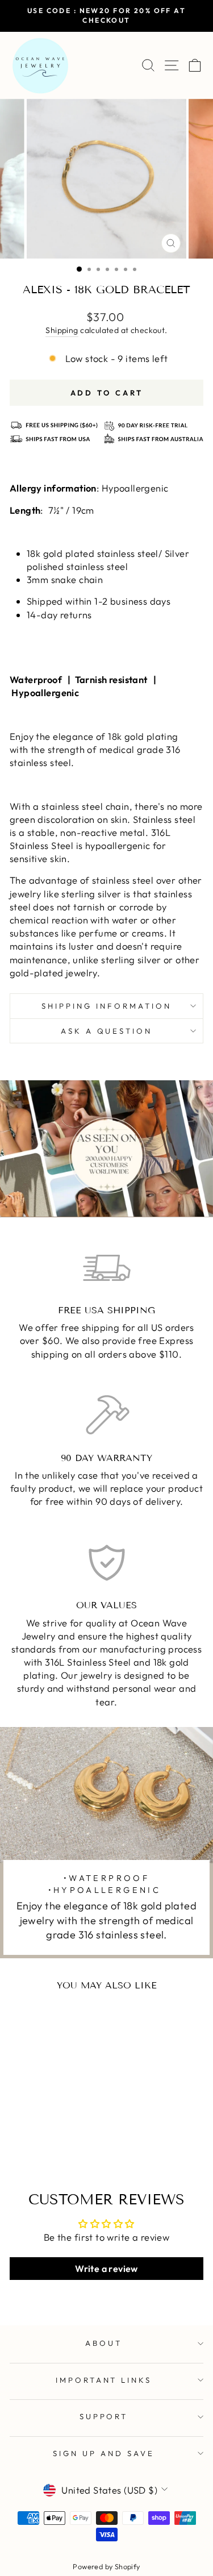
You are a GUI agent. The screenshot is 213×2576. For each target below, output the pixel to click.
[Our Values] (106, 1563)
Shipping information (106, 1006)
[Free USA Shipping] (106, 1268)
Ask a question (107, 1031)
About (104, 2343)
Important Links (104, 2380)
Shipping (62, 330)
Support (104, 2416)
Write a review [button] (106, 2269)
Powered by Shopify (106, 2566)
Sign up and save (104, 2453)
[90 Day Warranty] (106, 1416)
